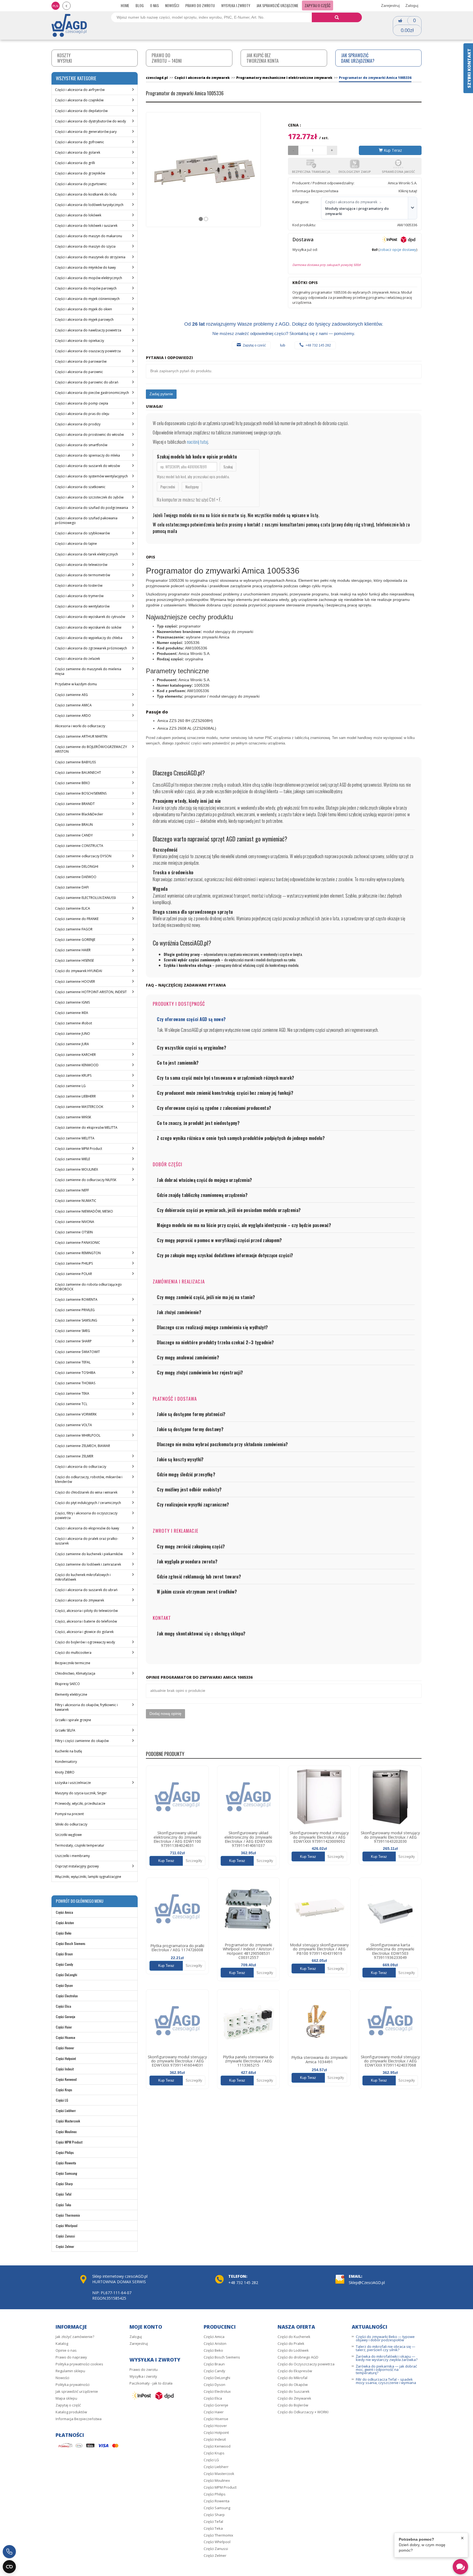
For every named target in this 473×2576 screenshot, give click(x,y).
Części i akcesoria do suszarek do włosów (87, 466)
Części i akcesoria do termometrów (83, 575)
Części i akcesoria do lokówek (78, 215)
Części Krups (64, 2090)
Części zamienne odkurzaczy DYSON (83, 856)
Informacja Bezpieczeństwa (79, 2419)
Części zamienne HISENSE (74, 960)
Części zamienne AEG (71, 695)
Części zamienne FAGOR (74, 929)
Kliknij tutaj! (408, 191)
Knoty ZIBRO (65, 1772)
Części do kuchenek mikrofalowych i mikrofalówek (83, 1577)
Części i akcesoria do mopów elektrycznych (89, 278)
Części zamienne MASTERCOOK (79, 1107)
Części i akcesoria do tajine (76, 544)
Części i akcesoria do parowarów (81, 361)
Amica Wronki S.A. (403, 183)
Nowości (172, 5)
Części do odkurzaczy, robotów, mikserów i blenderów (89, 1479)
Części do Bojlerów (293, 2405)
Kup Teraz (392, 150)
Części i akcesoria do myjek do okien (83, 309)
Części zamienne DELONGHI (77, 866)
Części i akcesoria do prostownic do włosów (89, 435)
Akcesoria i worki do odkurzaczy (80, 726)
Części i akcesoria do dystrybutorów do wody (90, 121)
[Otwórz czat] (460, 2567)
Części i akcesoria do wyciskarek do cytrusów (90, 617)
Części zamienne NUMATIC (76, 1201)
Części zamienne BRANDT (75, 804)
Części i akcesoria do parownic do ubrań (87, 382)
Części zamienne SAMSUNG (76, 1320)
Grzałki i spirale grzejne (73, 1720)
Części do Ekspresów (295, 2371)
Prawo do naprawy (71, 2357)
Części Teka (64, 2205)
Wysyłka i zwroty (236, 5)
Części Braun (64, 1954)
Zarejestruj (390, 5)
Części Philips (65, 2152)
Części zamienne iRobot (73, 1023)
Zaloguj (412, 5)
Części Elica (64, 2006)
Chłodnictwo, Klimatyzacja (75, 1673)
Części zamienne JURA (72, 1044)
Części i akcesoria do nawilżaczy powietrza (88, 330)
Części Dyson (64, 1985)
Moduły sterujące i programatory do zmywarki (357, 211)
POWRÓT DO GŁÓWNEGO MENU (80, 1901)
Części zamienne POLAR (73, 1274)
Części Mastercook (68, 2121)
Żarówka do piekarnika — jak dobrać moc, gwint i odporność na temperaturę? (386, 2369)
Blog (140, 5)
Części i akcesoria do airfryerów (80, 90)
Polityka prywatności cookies (79, 2364)
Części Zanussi (65, 2236)
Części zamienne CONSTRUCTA (79, 846)
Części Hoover (65, 2048)
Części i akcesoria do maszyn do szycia (85, 246)
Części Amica (64, 1912)
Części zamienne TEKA (72, 1393)
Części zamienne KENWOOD (77, 1065)
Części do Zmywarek (294, 2398)
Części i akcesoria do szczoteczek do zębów (89, 497)
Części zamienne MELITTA (75, 1138)
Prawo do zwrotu (200, 5)
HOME (125, 5)
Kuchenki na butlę (69, 1751)
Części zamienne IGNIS (72, 1002)
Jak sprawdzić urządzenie (277, 5)
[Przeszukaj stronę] (337, 17)
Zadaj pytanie (161, 394)
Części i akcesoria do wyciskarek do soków (88, 627)
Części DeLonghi (67, 1975)
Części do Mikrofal (292, 2378)
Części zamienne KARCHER (75, 1055)
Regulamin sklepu (70, 2371)
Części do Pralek (291, 2343)
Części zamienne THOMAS (75, 1383)
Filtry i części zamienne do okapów (82, 1741)
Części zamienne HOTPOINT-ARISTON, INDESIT (91, 992)
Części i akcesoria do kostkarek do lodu (86, 194)
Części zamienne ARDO (73, 716)
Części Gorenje (66, 2017)
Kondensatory (66, 1762)
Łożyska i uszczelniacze (73, 1783)
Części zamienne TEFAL (73, 1362)
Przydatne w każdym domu (76, 684)
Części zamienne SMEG (73, 1331)
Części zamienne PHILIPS (74, 1263)
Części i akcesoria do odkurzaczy (81, 1467)
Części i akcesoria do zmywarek (80, 1600)
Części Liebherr (66, 2111)
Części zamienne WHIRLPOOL (78, 1435)
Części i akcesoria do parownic (79, 372)
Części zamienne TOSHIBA (75, 1373)
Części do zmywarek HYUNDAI (79, 971)
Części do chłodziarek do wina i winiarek (86, 1492)
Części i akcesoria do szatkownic (80, 487)
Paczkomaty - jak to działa (151, 2383)
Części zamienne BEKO (73, 783)
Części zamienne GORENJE (75, 940)
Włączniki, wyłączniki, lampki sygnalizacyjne (88, 1877)
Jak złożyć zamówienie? (75, 2337)
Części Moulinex (66, 2132)
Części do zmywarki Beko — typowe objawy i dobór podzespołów (385, 2338)
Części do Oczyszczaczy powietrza (306, 2364)
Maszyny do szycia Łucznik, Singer (81, 1793)
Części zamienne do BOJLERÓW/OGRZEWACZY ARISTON (91, 749)
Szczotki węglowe (68, 1835)
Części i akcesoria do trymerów (79, 596)
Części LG (62, 2100)
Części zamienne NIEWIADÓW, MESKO (84, 1211)
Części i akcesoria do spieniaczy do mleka (87, 455)
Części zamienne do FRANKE (77, 919)
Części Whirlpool (67, 2226)
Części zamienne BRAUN (74, 825)
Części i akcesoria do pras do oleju (82, 414)
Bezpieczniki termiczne (73, 1663)
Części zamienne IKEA (72, 1013)
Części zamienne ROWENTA (76, 1300)
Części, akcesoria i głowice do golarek (84, 1632)
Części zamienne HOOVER (75, 982)
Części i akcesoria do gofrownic (80, 142)
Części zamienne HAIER (73, 950)
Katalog (62, 2343)
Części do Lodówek (293, 2350)
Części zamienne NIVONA (75, 1222)
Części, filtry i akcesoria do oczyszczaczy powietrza (86, 1515)
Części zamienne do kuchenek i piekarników (89, 1554)
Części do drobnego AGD (298, 2357)
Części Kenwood (66, 2079)
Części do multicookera (73, 1653)
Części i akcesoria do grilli (75, 163)
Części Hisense (66, 2037)
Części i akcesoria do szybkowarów (82, 533)
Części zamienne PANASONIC (78, 1243)
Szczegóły (194, 1861)
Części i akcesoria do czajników (79, 100)
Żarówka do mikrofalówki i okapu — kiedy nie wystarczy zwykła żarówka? (387, 2358)
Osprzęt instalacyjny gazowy (77, 1866)
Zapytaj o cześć (254, 345)
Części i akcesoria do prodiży (78, 424)
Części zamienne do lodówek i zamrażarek (88, 1564)
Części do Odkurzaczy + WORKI (303, 2412)
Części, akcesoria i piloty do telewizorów (86, 1611)
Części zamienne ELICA (73, 908)
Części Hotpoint (66, 2058)
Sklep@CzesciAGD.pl (367, 2283)
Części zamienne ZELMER (74, 1456)
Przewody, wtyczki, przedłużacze (80, 1803)
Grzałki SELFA (65, 1730)
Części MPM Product (69, 2142)
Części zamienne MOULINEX (77, 1169)
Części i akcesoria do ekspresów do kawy (87, 1528)
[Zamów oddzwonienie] (9, 2552)
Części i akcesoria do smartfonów (81, 445)
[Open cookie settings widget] (9, 2567)
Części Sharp (64, 2184)
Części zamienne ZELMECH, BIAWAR (83, 1446)
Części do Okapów (293, 2385)
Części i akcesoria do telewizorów (81, 565)
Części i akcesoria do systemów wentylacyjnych (91, 476)
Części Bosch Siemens (71, 1943)
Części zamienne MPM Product (79, 1149)
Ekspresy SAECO (67, 1684)
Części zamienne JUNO (73, 1034)
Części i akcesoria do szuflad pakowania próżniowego (86, 520)
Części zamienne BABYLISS (75, 762)
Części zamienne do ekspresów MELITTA (86, 1127)
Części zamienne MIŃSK (73, 1117)
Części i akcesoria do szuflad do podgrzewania (92, 508)
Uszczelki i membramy (72, 1856)
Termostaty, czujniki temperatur (80, 1845)
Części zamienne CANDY (74, 835)
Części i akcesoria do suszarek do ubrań (86, 1590)
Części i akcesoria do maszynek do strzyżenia (90, 257)
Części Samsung (67, 2173)
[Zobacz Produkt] (177, 1797)
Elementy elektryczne (71, 1694)
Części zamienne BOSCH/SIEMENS (81, 793)
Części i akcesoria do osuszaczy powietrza (88, 351)
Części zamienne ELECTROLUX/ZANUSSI (85, 898)
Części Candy (64, 1964)
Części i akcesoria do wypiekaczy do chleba (89, 638)
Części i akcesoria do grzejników (80, 173)
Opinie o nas (66, 2350)
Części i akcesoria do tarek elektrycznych (86, 554)
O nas (154, 5)
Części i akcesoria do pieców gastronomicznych (92, 393)
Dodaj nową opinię (165, 1713)
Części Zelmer (65, 2246)
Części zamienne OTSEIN (74, 1232)
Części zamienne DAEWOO (76, 877)
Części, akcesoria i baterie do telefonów (86, 1621)
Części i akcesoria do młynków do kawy (85, 267)
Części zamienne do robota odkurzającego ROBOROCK (88, 1287)
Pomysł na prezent (69, 1814)
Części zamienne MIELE (73, 1159)
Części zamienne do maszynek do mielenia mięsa (88, 671)
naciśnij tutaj (197, 442)
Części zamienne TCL (71, 1404)
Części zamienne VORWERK (76, 1414)
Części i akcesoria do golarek (78, 152)
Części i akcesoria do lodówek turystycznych (89, 205)
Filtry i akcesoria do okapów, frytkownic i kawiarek (86, 1707)
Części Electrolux (67, 1996)
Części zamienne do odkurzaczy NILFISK (86, 1180)
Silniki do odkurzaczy (71, 1824)
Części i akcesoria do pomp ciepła (82, 403)
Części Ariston (65, 1923)
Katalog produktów (71, 2412)
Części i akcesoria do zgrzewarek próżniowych (91, 648)
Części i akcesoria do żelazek (77, 659)
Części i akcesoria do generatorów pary (86, 132)
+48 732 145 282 (318, 345)
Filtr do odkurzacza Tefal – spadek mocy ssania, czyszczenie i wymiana (386, 2381)
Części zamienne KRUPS (73, 1075)
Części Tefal (64, 2194)
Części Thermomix (68, 2215)
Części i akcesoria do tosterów (79, 585)
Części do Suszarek (294, 2391)
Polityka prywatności (73, 2385)
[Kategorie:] (412, 208)
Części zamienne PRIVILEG (75, 1310)
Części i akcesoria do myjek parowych (84, 320)
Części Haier (64, 2027)
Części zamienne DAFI (72, 887)
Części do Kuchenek (294, 2337)
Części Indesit (65, 2069)
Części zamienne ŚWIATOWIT (77, 1352)
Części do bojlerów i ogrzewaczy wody (85, 1642)
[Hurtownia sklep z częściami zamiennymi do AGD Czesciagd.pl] (69, 25)
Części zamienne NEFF (72, 1190)
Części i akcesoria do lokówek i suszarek (86, 226)
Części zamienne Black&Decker (79, 814)
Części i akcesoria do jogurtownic (81, 184)
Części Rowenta (66, 2163)
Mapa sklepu (66, 2398)
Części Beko (64, 1933)
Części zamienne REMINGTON (78, 1253)
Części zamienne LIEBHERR (75, 1096)
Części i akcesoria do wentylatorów (82, 606)
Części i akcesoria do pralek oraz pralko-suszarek (87, 1541)
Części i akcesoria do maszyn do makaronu (89, 236)
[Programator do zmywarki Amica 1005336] (203, 170)
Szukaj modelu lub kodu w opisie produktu (197, 457)
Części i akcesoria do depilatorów (81, 111)
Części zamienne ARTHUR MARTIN (81, 736)
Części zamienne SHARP (73, 1341)
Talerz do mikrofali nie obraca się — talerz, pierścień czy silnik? (386, 2348)
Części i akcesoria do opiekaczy (80, 341)
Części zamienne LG (70, 1086)
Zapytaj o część (318, 5)
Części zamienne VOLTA (73, 1425)
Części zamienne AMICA (73, 705)
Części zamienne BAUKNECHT (78, 773)
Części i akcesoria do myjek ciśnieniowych (87, 299)
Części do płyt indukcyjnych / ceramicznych (88, 1503)
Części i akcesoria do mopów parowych (86, 288)
